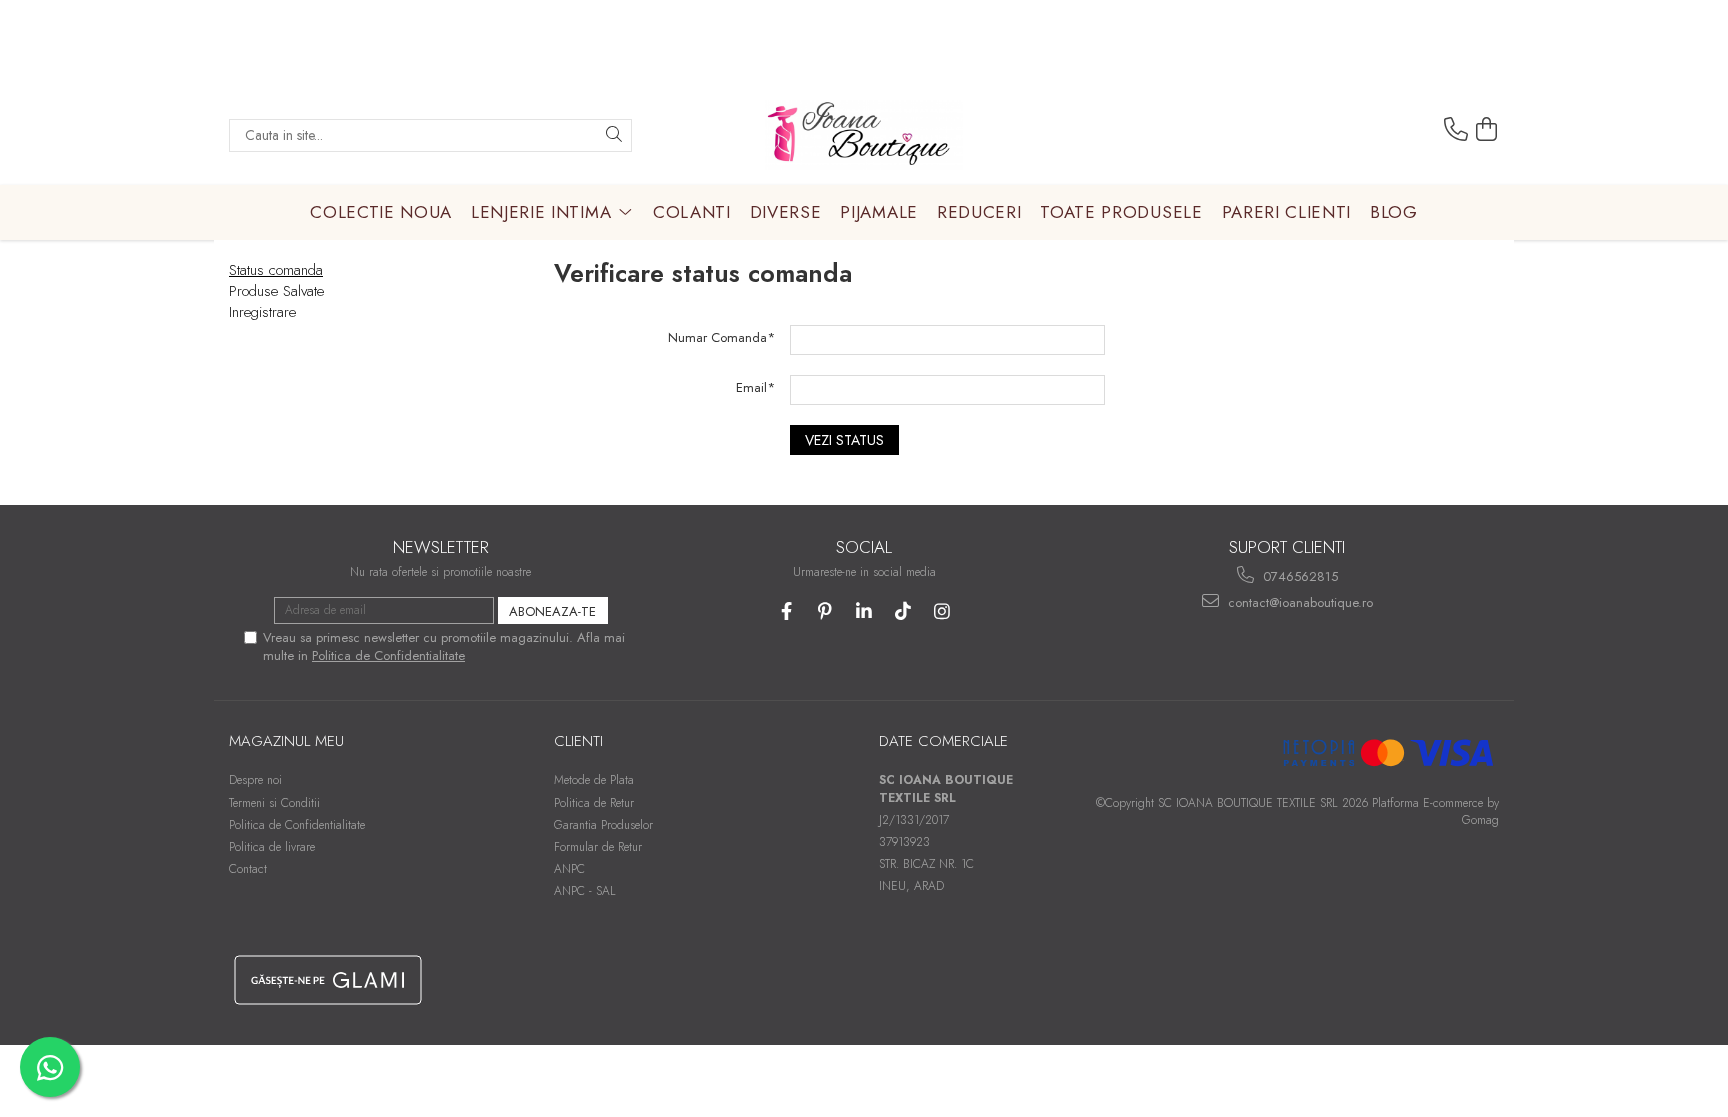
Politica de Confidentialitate (388, 655)
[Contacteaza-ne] (1456, 130)
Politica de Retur (594, 803)
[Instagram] (942, 611)
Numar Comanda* (721, 337)
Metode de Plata (594, 780)
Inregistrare (262, 312)
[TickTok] (903, 611)
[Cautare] (614, 135)
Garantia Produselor (603, 825)
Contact (248, 869)
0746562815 (1298, 576)
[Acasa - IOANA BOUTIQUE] (864, 135)
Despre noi (255, 780)
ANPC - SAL (585, 891)
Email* (755, 387)
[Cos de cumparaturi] (1487, 130)
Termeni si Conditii (274, 803)
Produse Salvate (276, 291)
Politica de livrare (272, 847)
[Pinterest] (825, 611)
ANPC (569, 869)
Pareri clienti (1287, 212)
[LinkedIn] (864, 611)
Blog (1394, 212)
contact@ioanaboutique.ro (1298, 602)
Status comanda (276, 270)
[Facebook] (786, 611)
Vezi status (844, 440)
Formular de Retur (598, 847)
